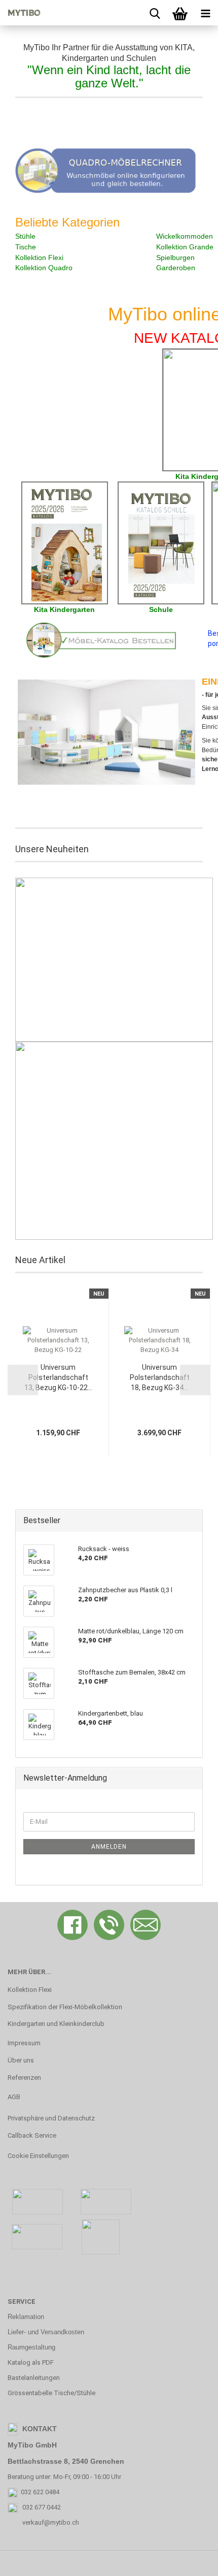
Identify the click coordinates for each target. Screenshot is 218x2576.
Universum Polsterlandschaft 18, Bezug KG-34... (160, 1377)
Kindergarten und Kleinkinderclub (56, 2024)
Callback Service (32, 2135)
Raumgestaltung (31, 2347)
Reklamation (26, 2317)
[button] (23, 1380)
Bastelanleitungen (34, 2378)
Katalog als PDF (31, 2362)
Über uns (21, 2060)
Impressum (24, 2043)
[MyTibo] (20, 13)
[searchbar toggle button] (155, 13)
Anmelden (109, 1847)
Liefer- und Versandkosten (46, 2332)
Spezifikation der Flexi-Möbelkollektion (65, 2007)
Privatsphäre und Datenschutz (51, 2118)
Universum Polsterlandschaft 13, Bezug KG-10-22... (58, 1377)
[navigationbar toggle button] (205, 13)
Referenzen (24, 2078)
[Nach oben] (190, 2561)
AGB (14, 2097)
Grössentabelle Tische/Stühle (51, 2393)
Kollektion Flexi (30, 1990)
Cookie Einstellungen (38, 2156)
